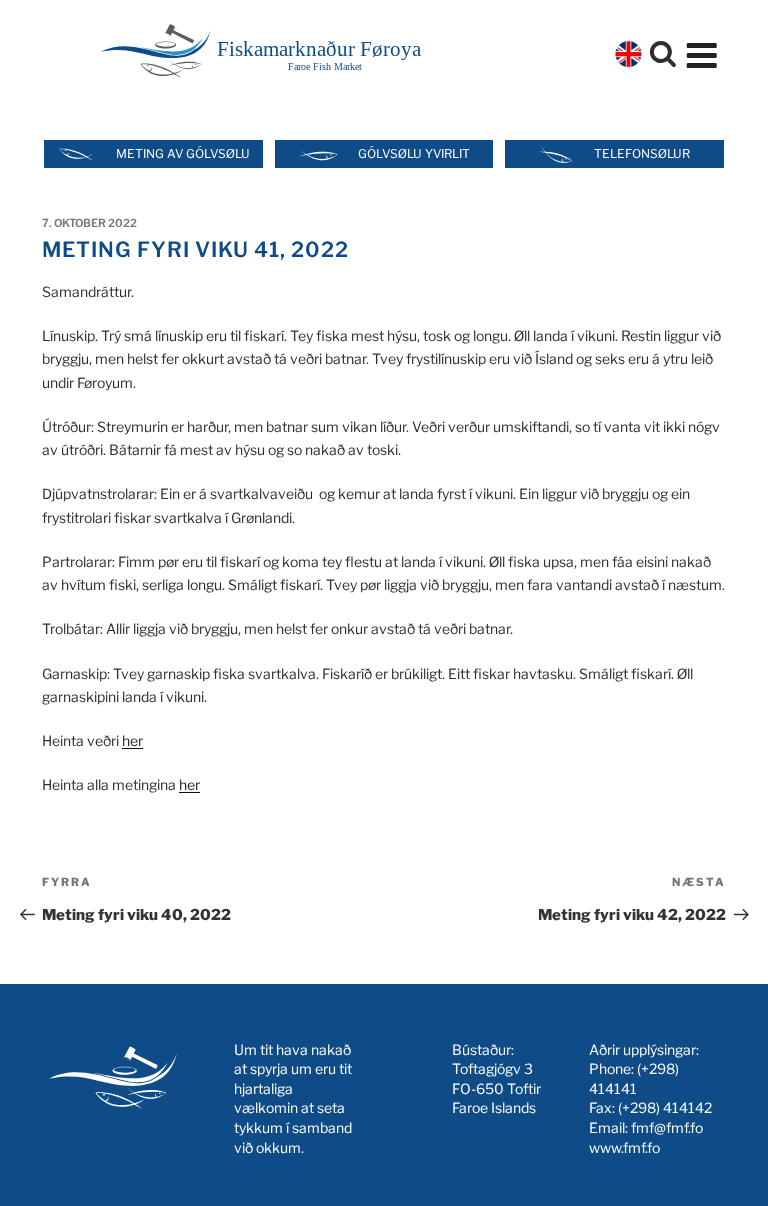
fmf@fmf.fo (667, 1127)
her (132, 740)
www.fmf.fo (624, 1147)
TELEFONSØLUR (642, 153)
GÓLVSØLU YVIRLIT (414, 153)
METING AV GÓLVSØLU (183, 153)
